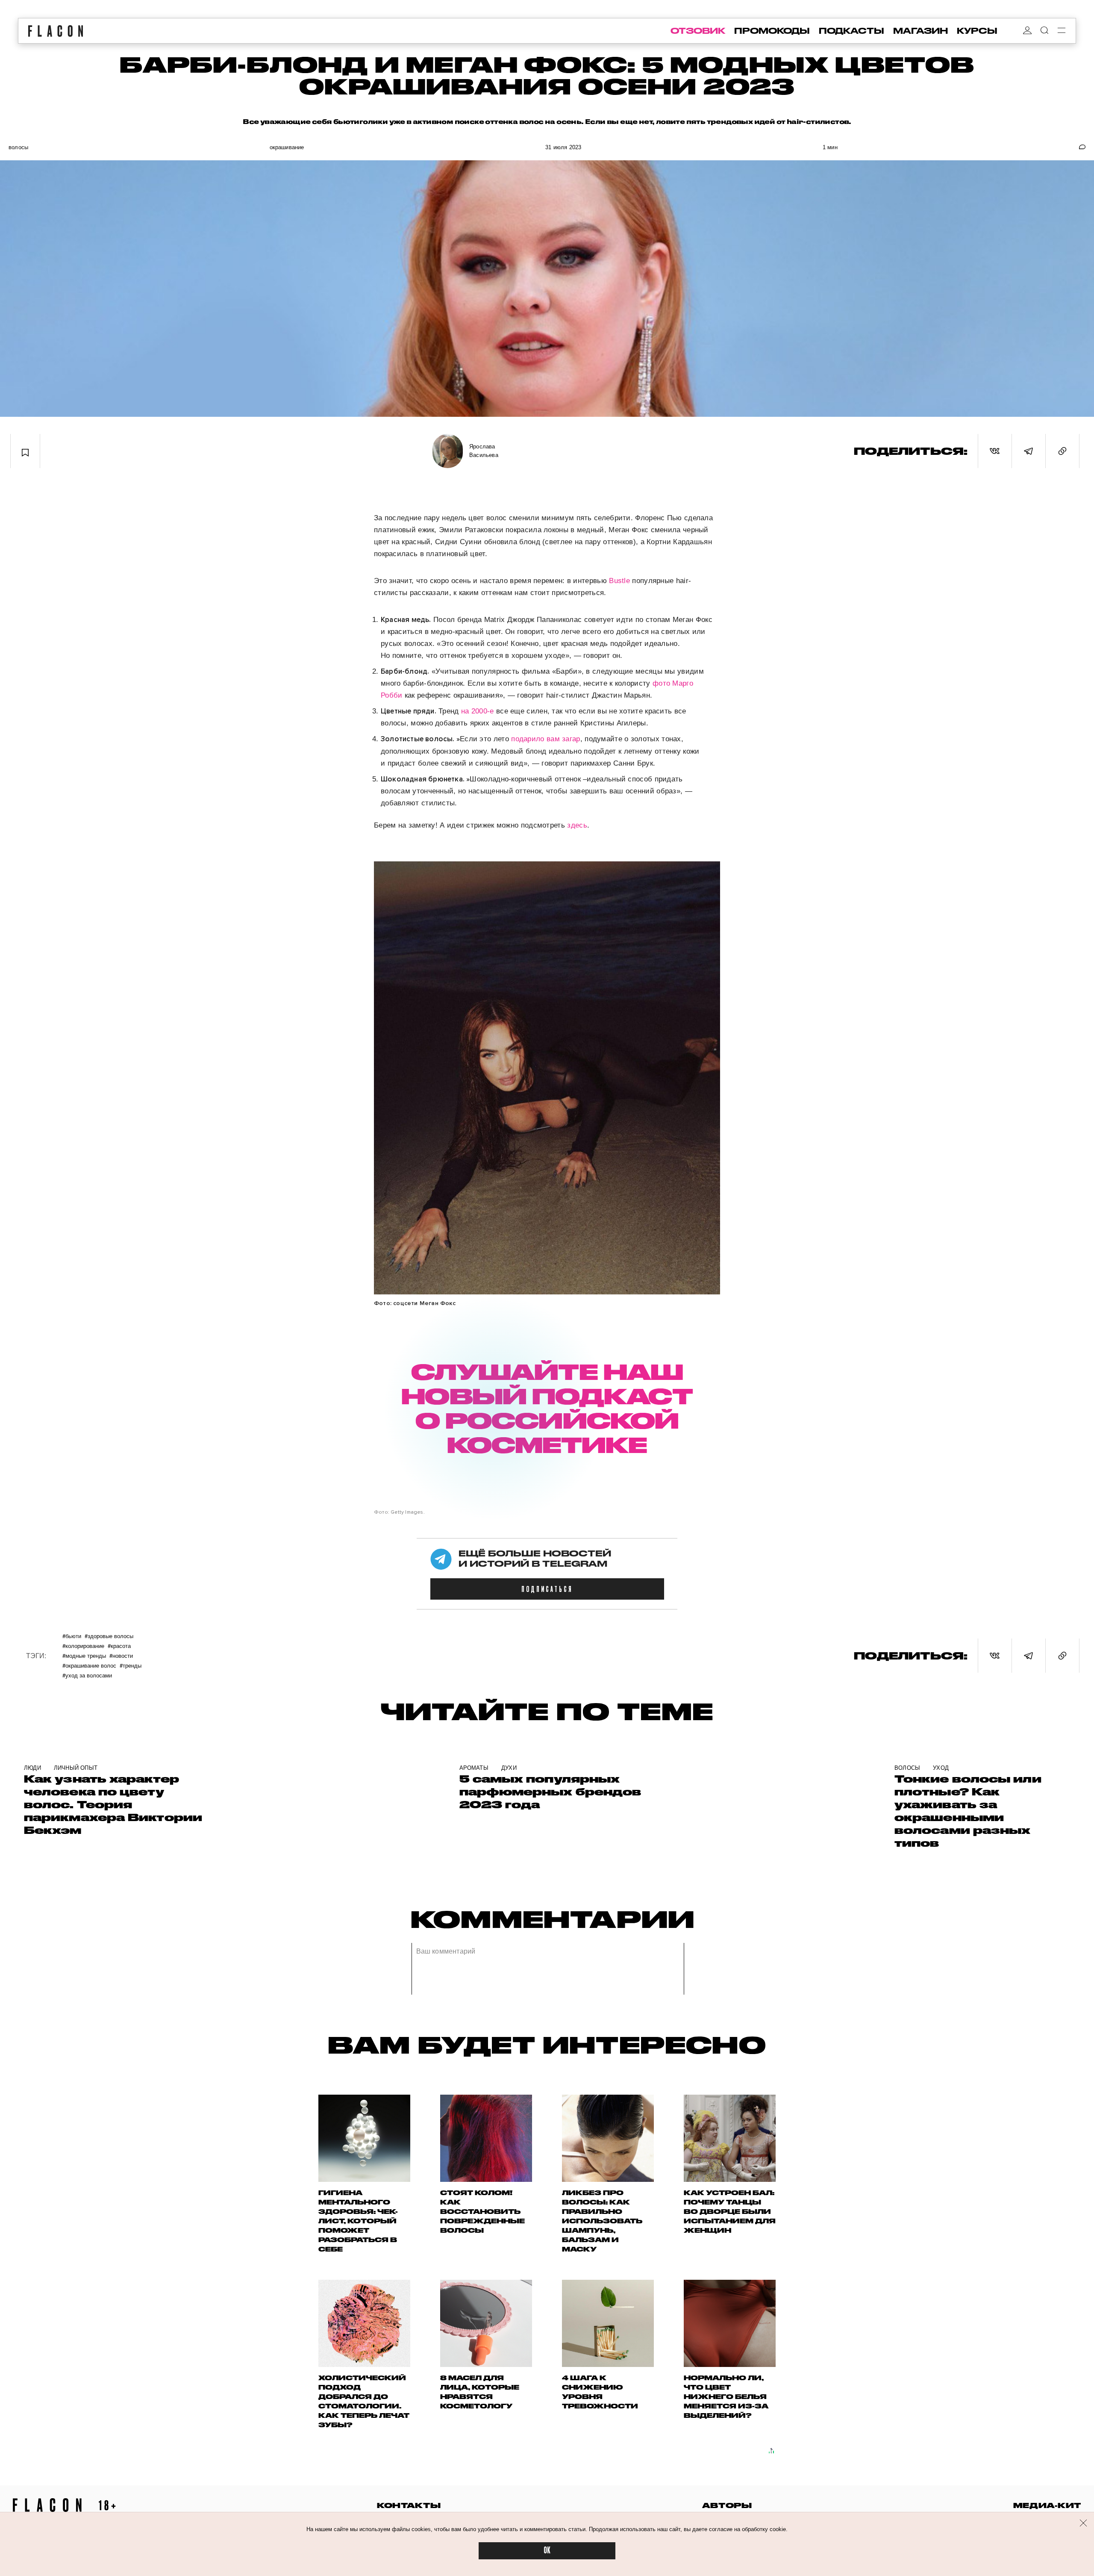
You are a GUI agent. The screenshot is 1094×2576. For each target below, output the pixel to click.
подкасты (851, 31)
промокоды (772, 31)
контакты (409, 2505)
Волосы (18, 147)
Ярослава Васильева (484, 451)
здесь (577, 825)
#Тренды (131, 1665)
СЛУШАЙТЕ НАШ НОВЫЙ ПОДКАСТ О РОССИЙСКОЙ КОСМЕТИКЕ (547, 1408)
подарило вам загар (546, 739)
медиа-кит (1047, 2505)
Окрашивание (287, 147)
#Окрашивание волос (89, 1665)
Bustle (619, 581)
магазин (920, 31)
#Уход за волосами (87, 1675)
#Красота (119, 1646)
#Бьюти (72, 1636)
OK (547, 2551)
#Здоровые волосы (109, 1636)
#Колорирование (83, 1646)
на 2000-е (479, 711)
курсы (977, 31)
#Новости (121, 1655)
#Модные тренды (84, 1655)
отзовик (698, 31)
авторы (727, 2505)
